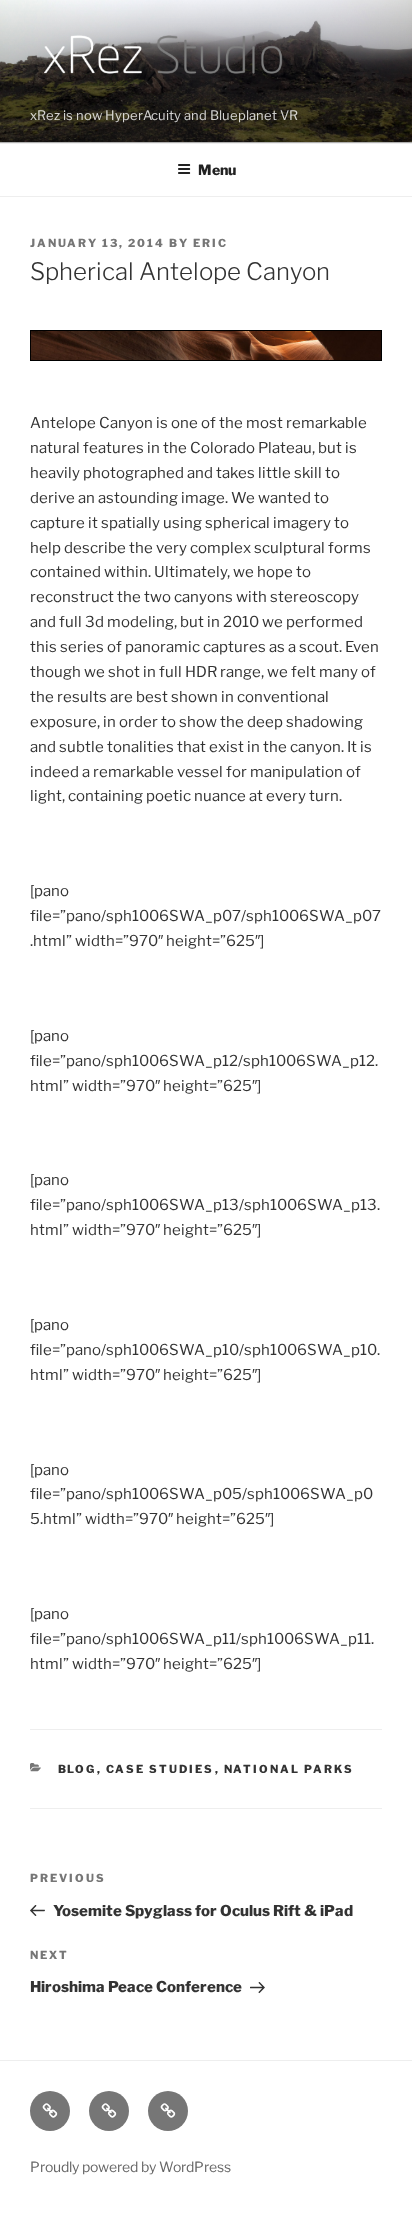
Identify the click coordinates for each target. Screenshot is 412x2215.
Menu (217, 169)
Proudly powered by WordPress (130, 2166)
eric (210, 243)
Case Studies (160, 1769)
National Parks (289, 1769)
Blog (77, 1769)
